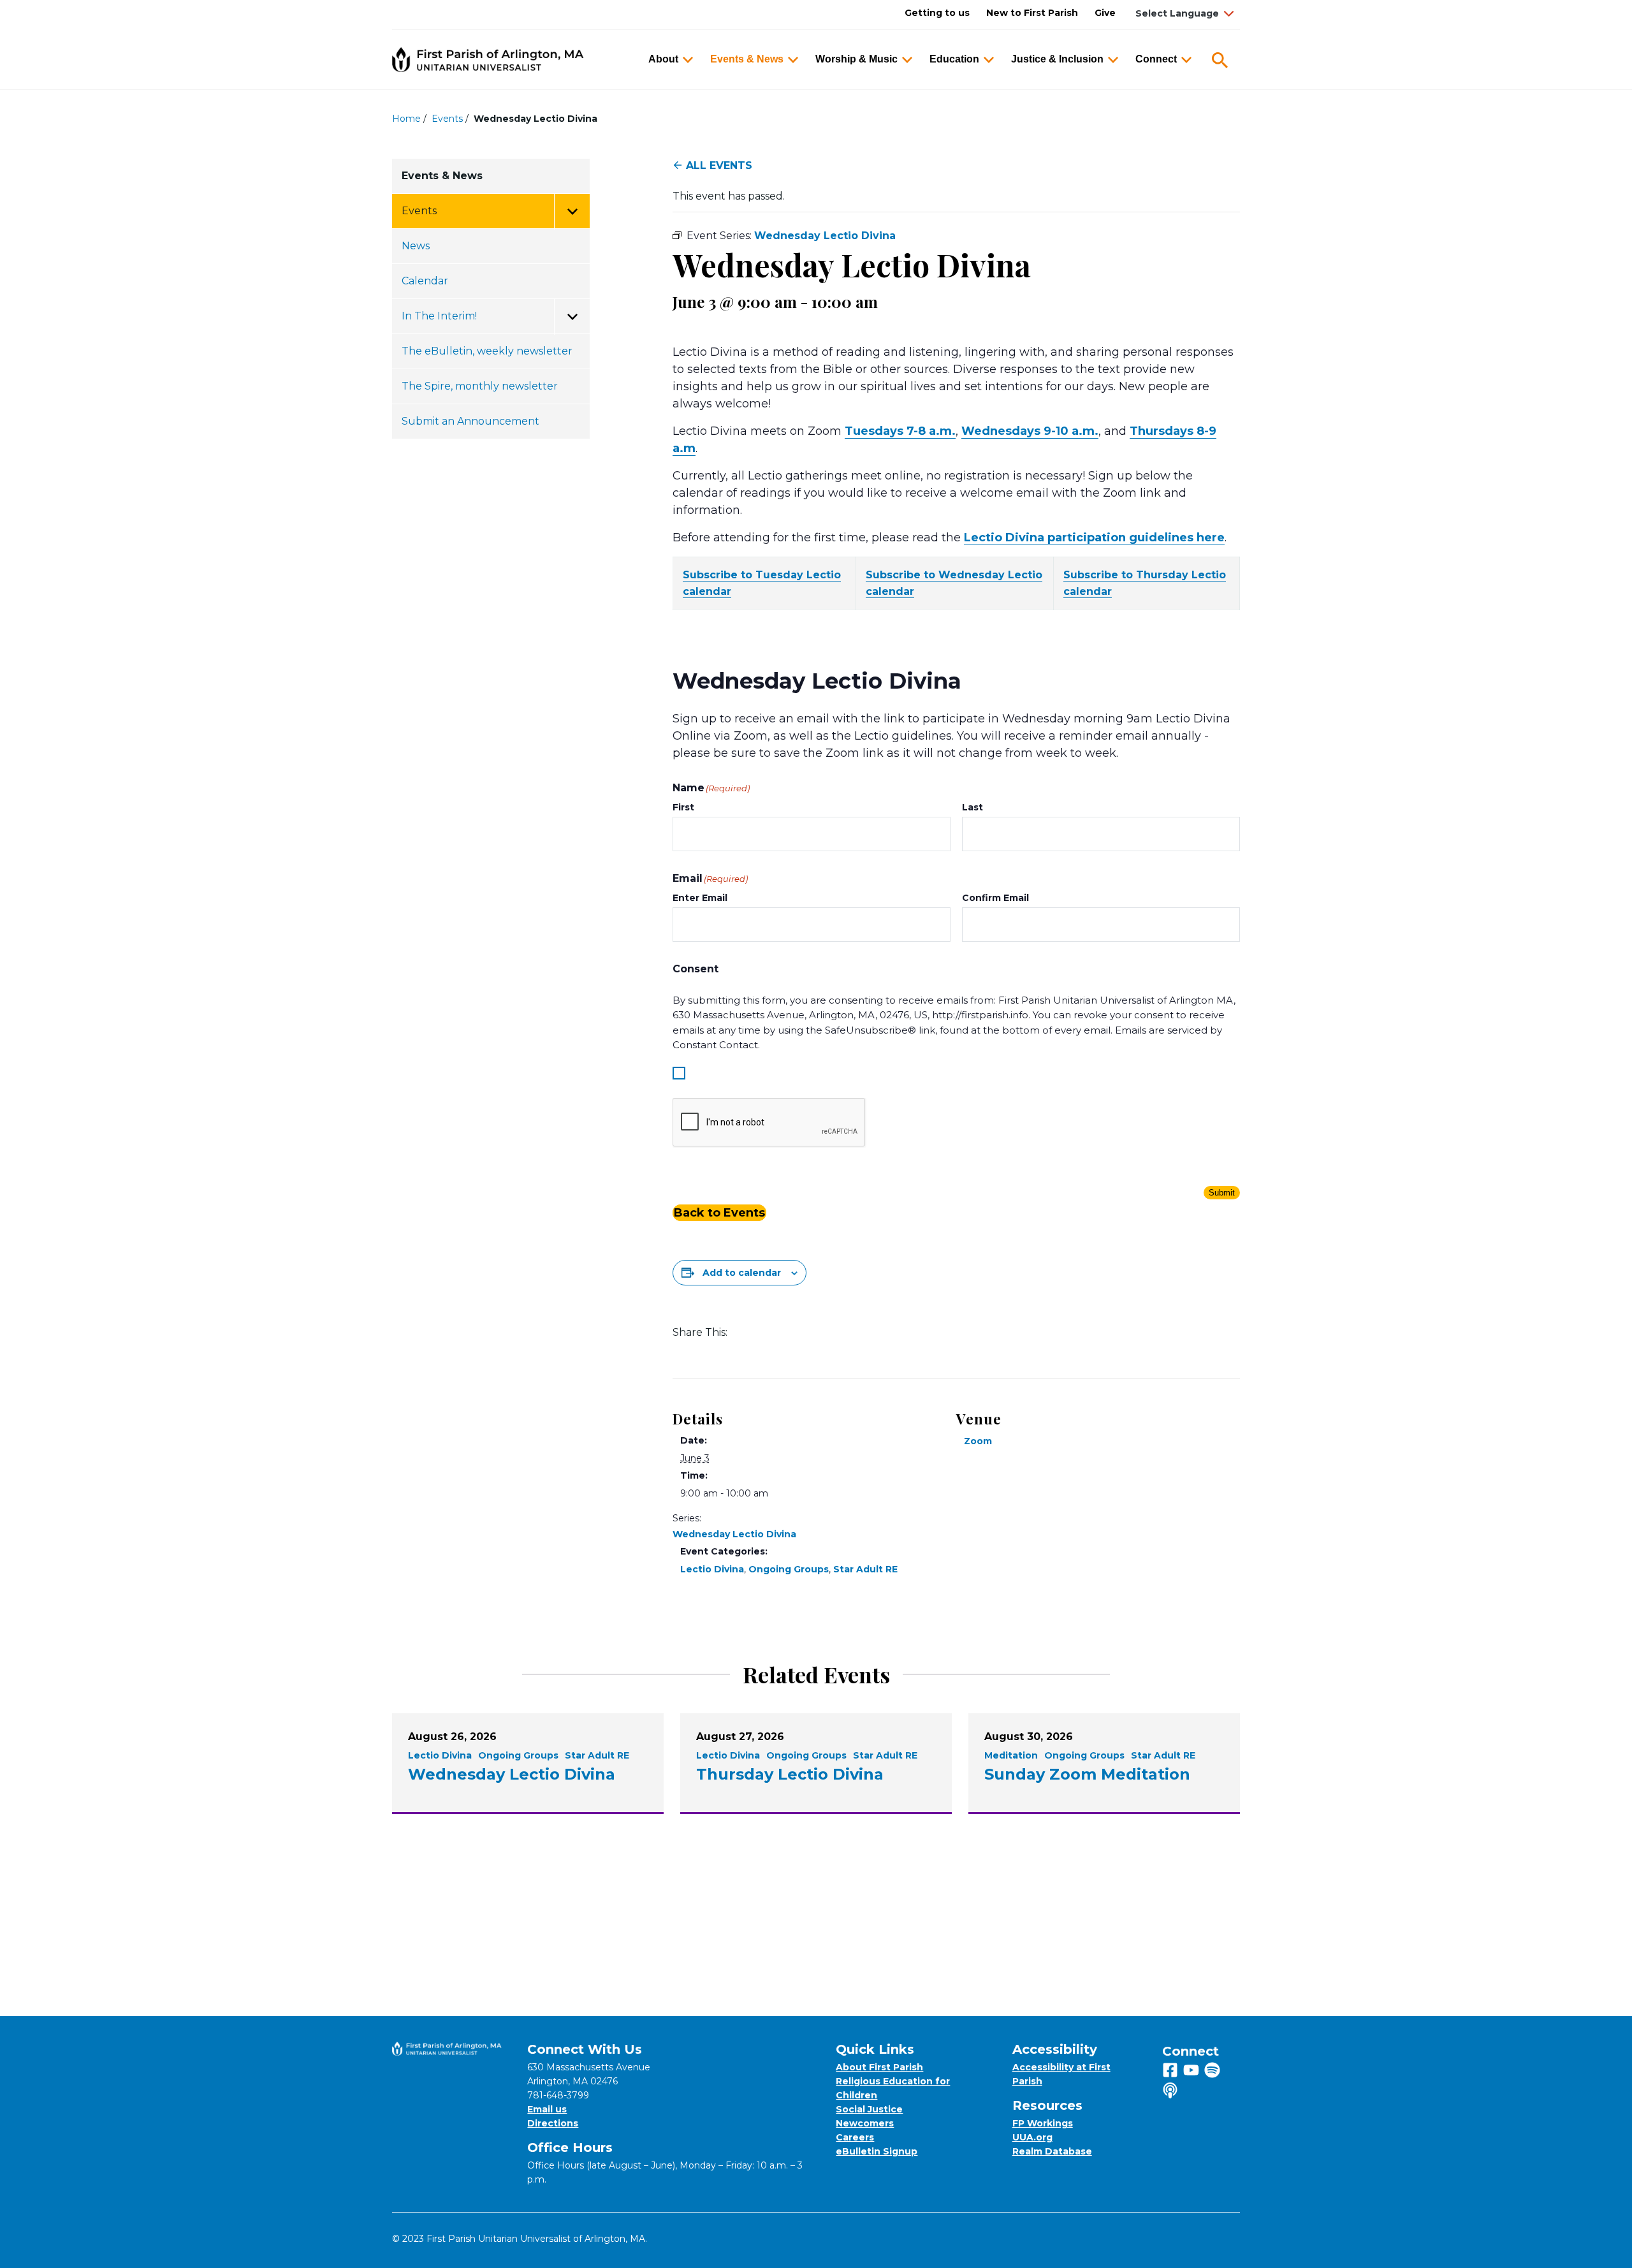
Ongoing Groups (789, 1569)
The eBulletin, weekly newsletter (487, 351)
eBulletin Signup (877, 2151)
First (683, 807)
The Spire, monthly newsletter (480, 386)
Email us (547, 2109)
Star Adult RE (865, 1569)
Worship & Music (856, 59)
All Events (719, 165)
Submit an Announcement (470, 421)
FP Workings (1043, 2123)
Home (406, 119)
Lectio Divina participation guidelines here (1094, 538)
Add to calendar (742, 1273)
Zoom (978, 1441)
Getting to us (937, 13)
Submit (1222, 1193)
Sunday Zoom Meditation (1087, 1774)
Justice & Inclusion (1057, 59)
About (663, 59)
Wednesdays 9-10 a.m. (1030, 431)
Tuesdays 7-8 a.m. (900, 431)
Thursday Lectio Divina (790, 1774)
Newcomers (865, 2123)
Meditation (1011, 1755)
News (416, 246)
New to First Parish (1032, 13)
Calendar (425, 281)
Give (1105, 13)
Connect (1156, 59)
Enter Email (700, 898)
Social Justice (869, 2109)
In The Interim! (439, 316)
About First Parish (879, 2067)
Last (973, 807)
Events (447, 119)
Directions (553, 2123)
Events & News (747, 59)
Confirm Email (995, 898)
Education (954, 59)
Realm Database (1052, 2151)
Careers (855, 2137)
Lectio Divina (712, 1569)
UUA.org (1032, 2137)
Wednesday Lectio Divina (734, 1534)
